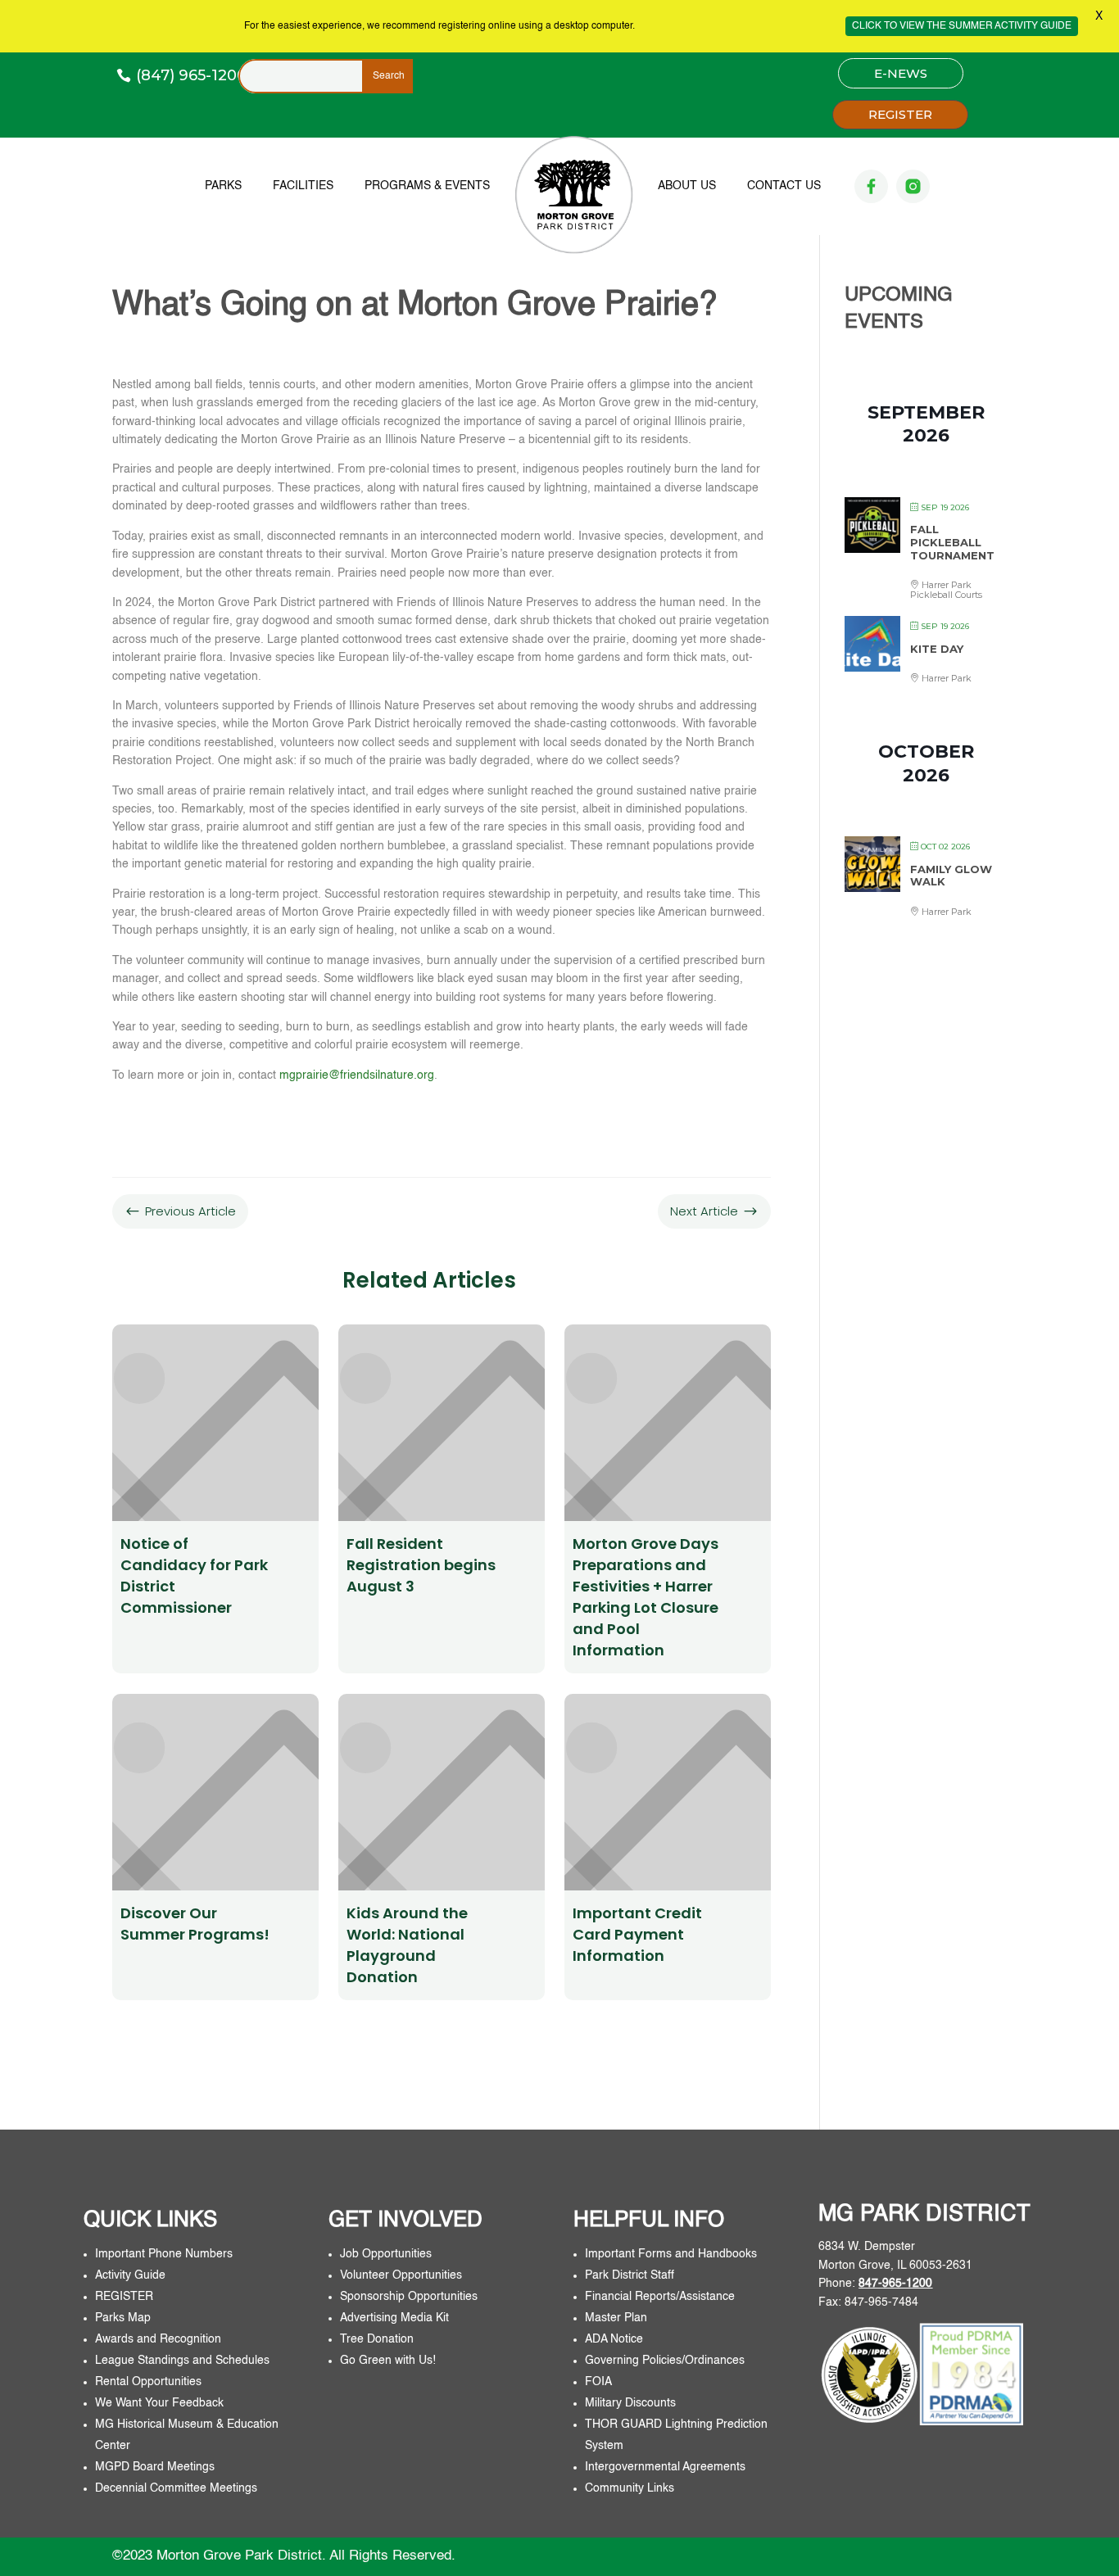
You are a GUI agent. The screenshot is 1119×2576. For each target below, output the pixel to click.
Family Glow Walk (951, 876)
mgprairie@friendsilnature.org (357, 1075)
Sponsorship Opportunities (409, 2297)
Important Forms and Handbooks (673, 2254)
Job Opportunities (386, 2254)
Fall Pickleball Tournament (952, 542)
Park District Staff (630, 2275)
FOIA (598, 2382)
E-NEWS (901, 73)
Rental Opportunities (148, 2382)
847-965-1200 (895, 2284)
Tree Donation (377, 2339)
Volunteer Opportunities (401, 2275)
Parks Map (123, 2318)
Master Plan (616, 2318)
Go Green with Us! (388, 2361)
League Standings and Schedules (182, 2361)
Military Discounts (630, 2403)
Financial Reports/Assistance (661, 2297)
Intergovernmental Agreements (665, 2467)
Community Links (630, 2488)
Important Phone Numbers (164, 2254)
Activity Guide (130, 2275)
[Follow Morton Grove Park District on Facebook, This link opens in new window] (871, 186)
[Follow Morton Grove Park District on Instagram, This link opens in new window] (913, 186)
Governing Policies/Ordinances (665, 2361)
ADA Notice (614, 2339)
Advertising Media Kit (396, 2318)
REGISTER (900, 114)
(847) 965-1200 (191, 75)
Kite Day (937, 649)
